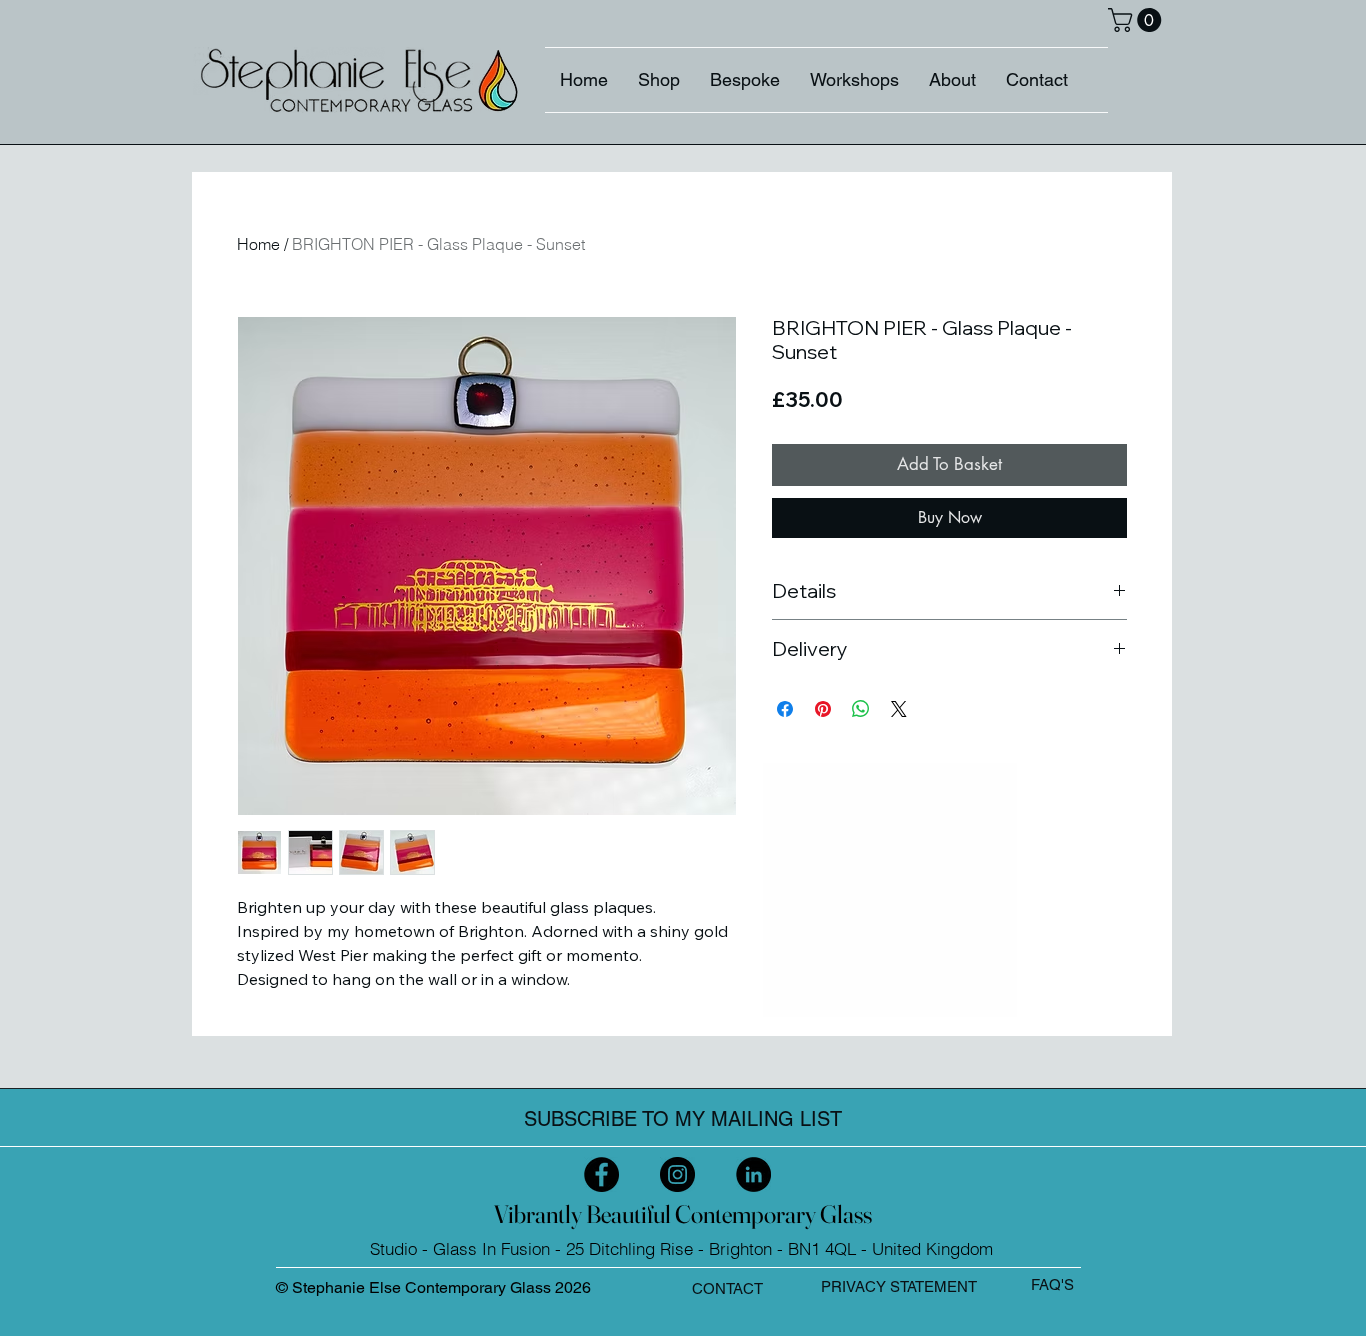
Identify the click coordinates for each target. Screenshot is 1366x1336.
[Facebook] (601, 1174)
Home (258, 244)
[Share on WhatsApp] (861, 709)
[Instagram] (677, 1174)
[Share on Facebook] (785, 709)
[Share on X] (899, 709)
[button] (1137, 20)
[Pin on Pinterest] (823, 709)
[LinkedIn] (753, 1174)
